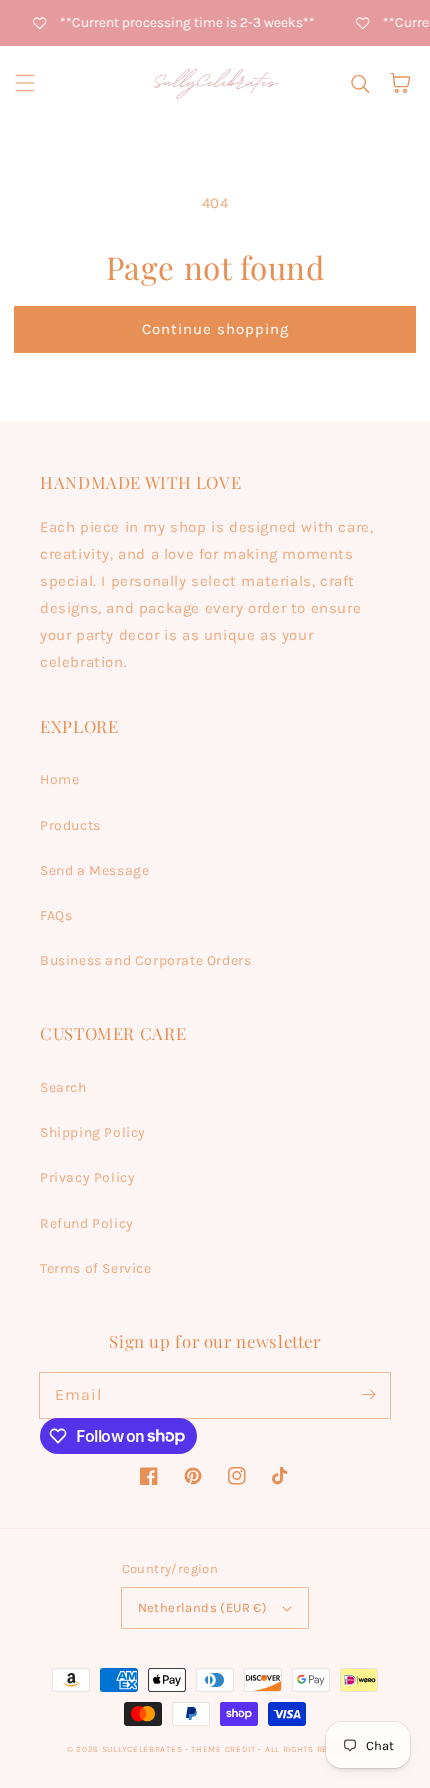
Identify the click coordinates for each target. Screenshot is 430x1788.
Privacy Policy (87, 1177)
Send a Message (94, 870)
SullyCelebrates (142, 1749)
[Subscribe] (368, 1395)
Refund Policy (87, 1223)
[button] (25, 83)
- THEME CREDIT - (225, 1749)
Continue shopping (215, 329)
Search (63, 1087)
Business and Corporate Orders (145, 960)
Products (70, 825)
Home (59, 779)
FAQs (56, 915)
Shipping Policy (93, 1132)
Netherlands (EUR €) (203, 1607)
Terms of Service (96, 1268)
